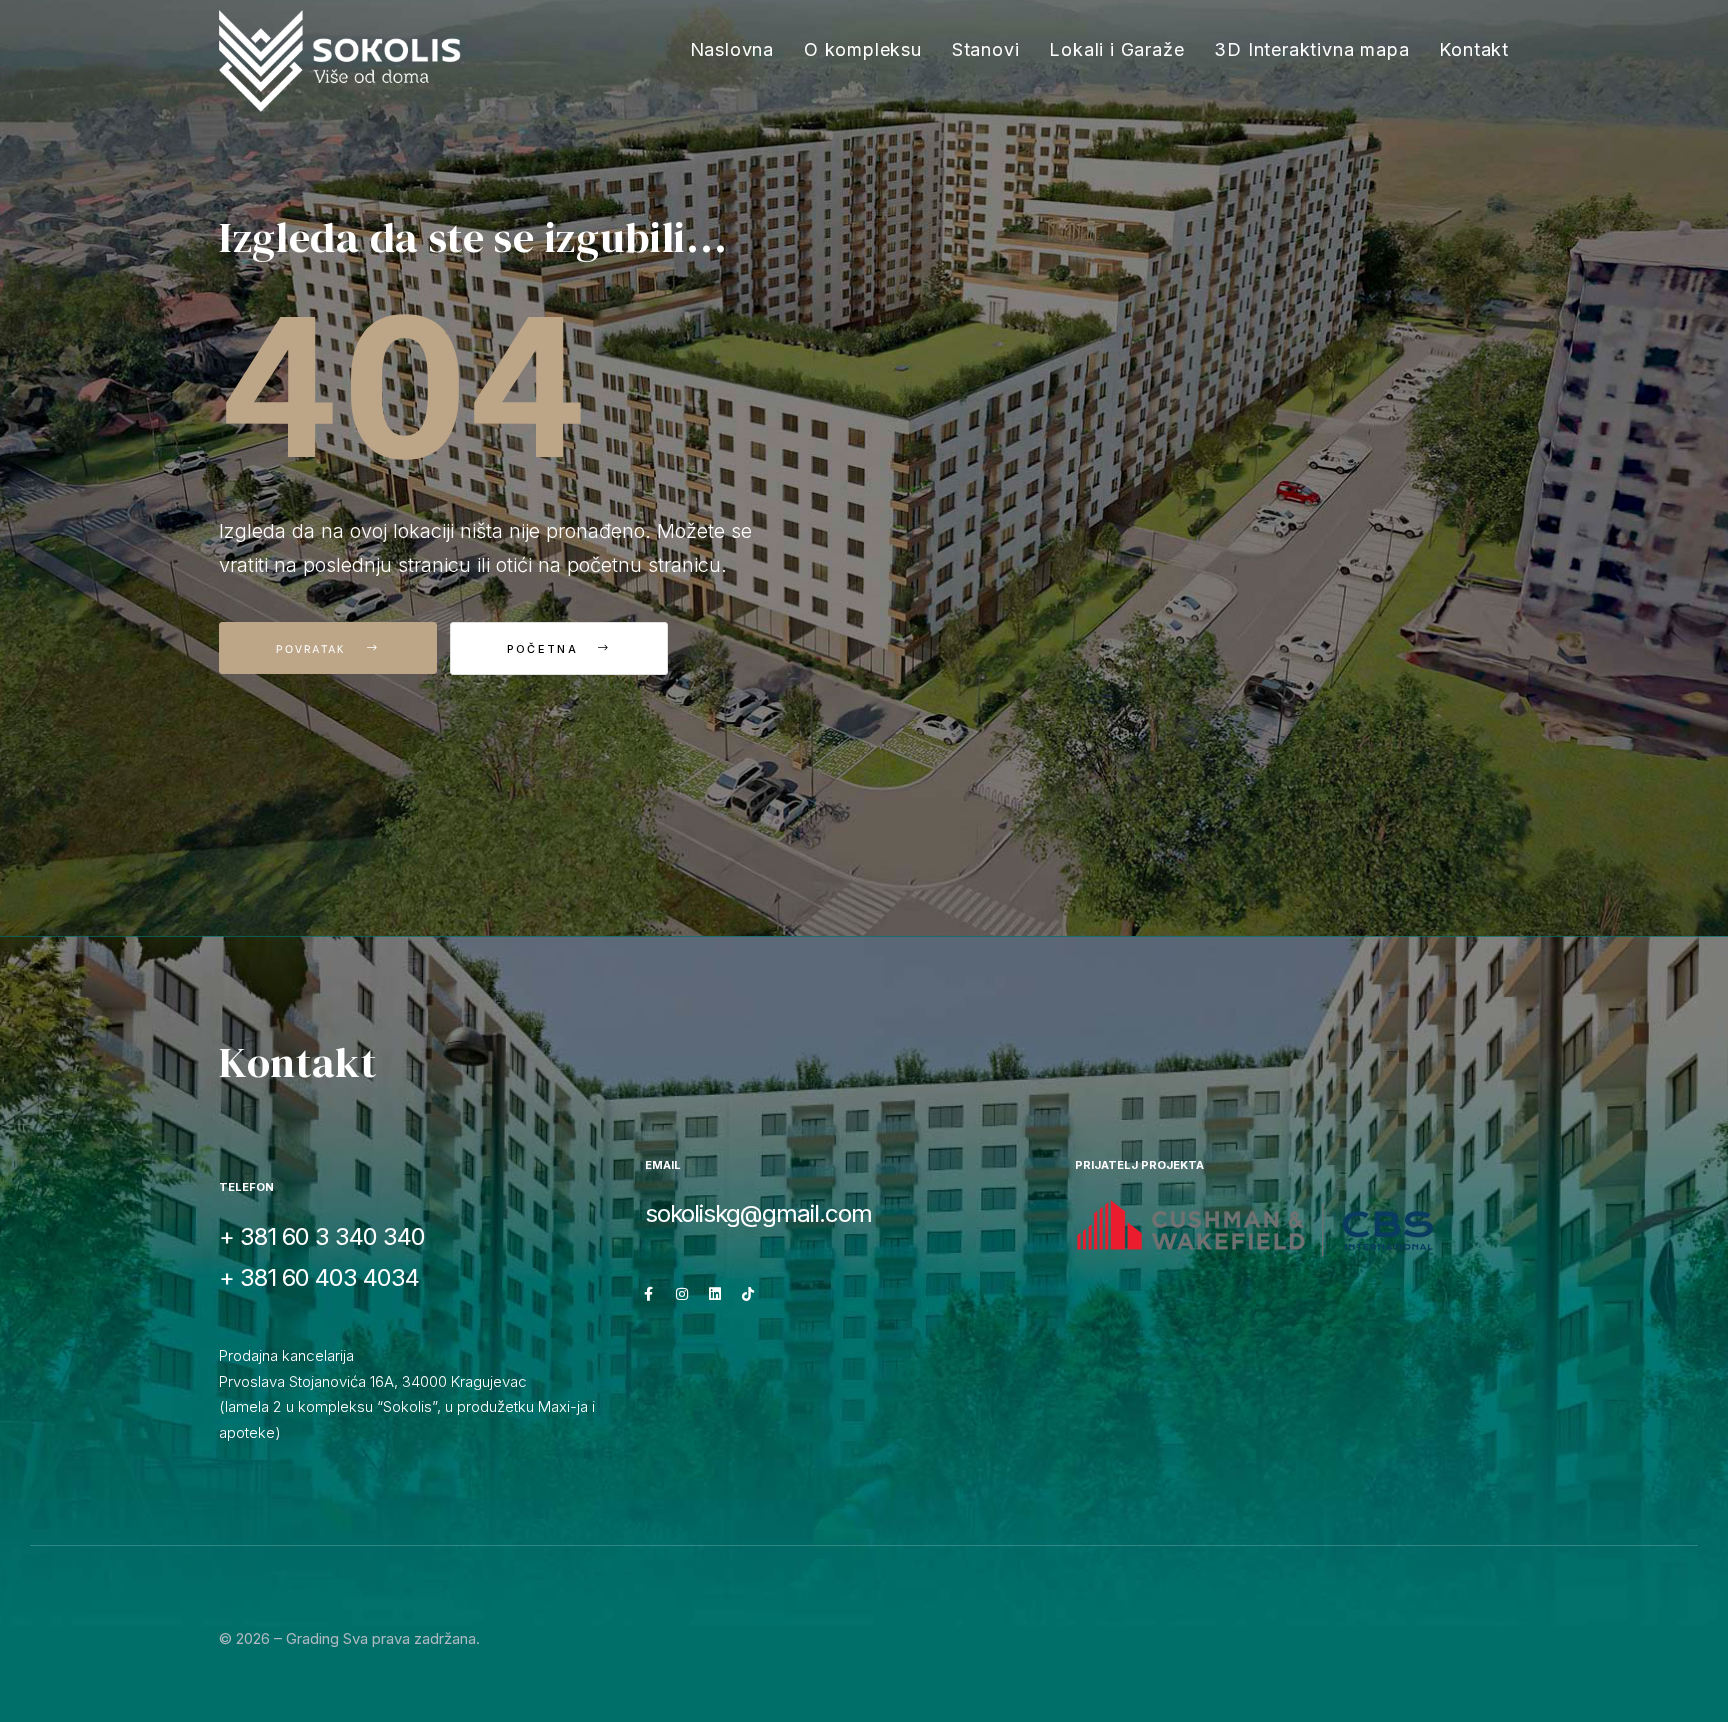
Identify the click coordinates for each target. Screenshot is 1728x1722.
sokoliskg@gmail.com (758, 1213)
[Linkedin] (715, 1294)
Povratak (314, 648)
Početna (545, 649)
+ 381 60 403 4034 (319, 1277)
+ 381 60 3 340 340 (322, 1236)
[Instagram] (682, 1294)
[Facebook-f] (649, 1294)
